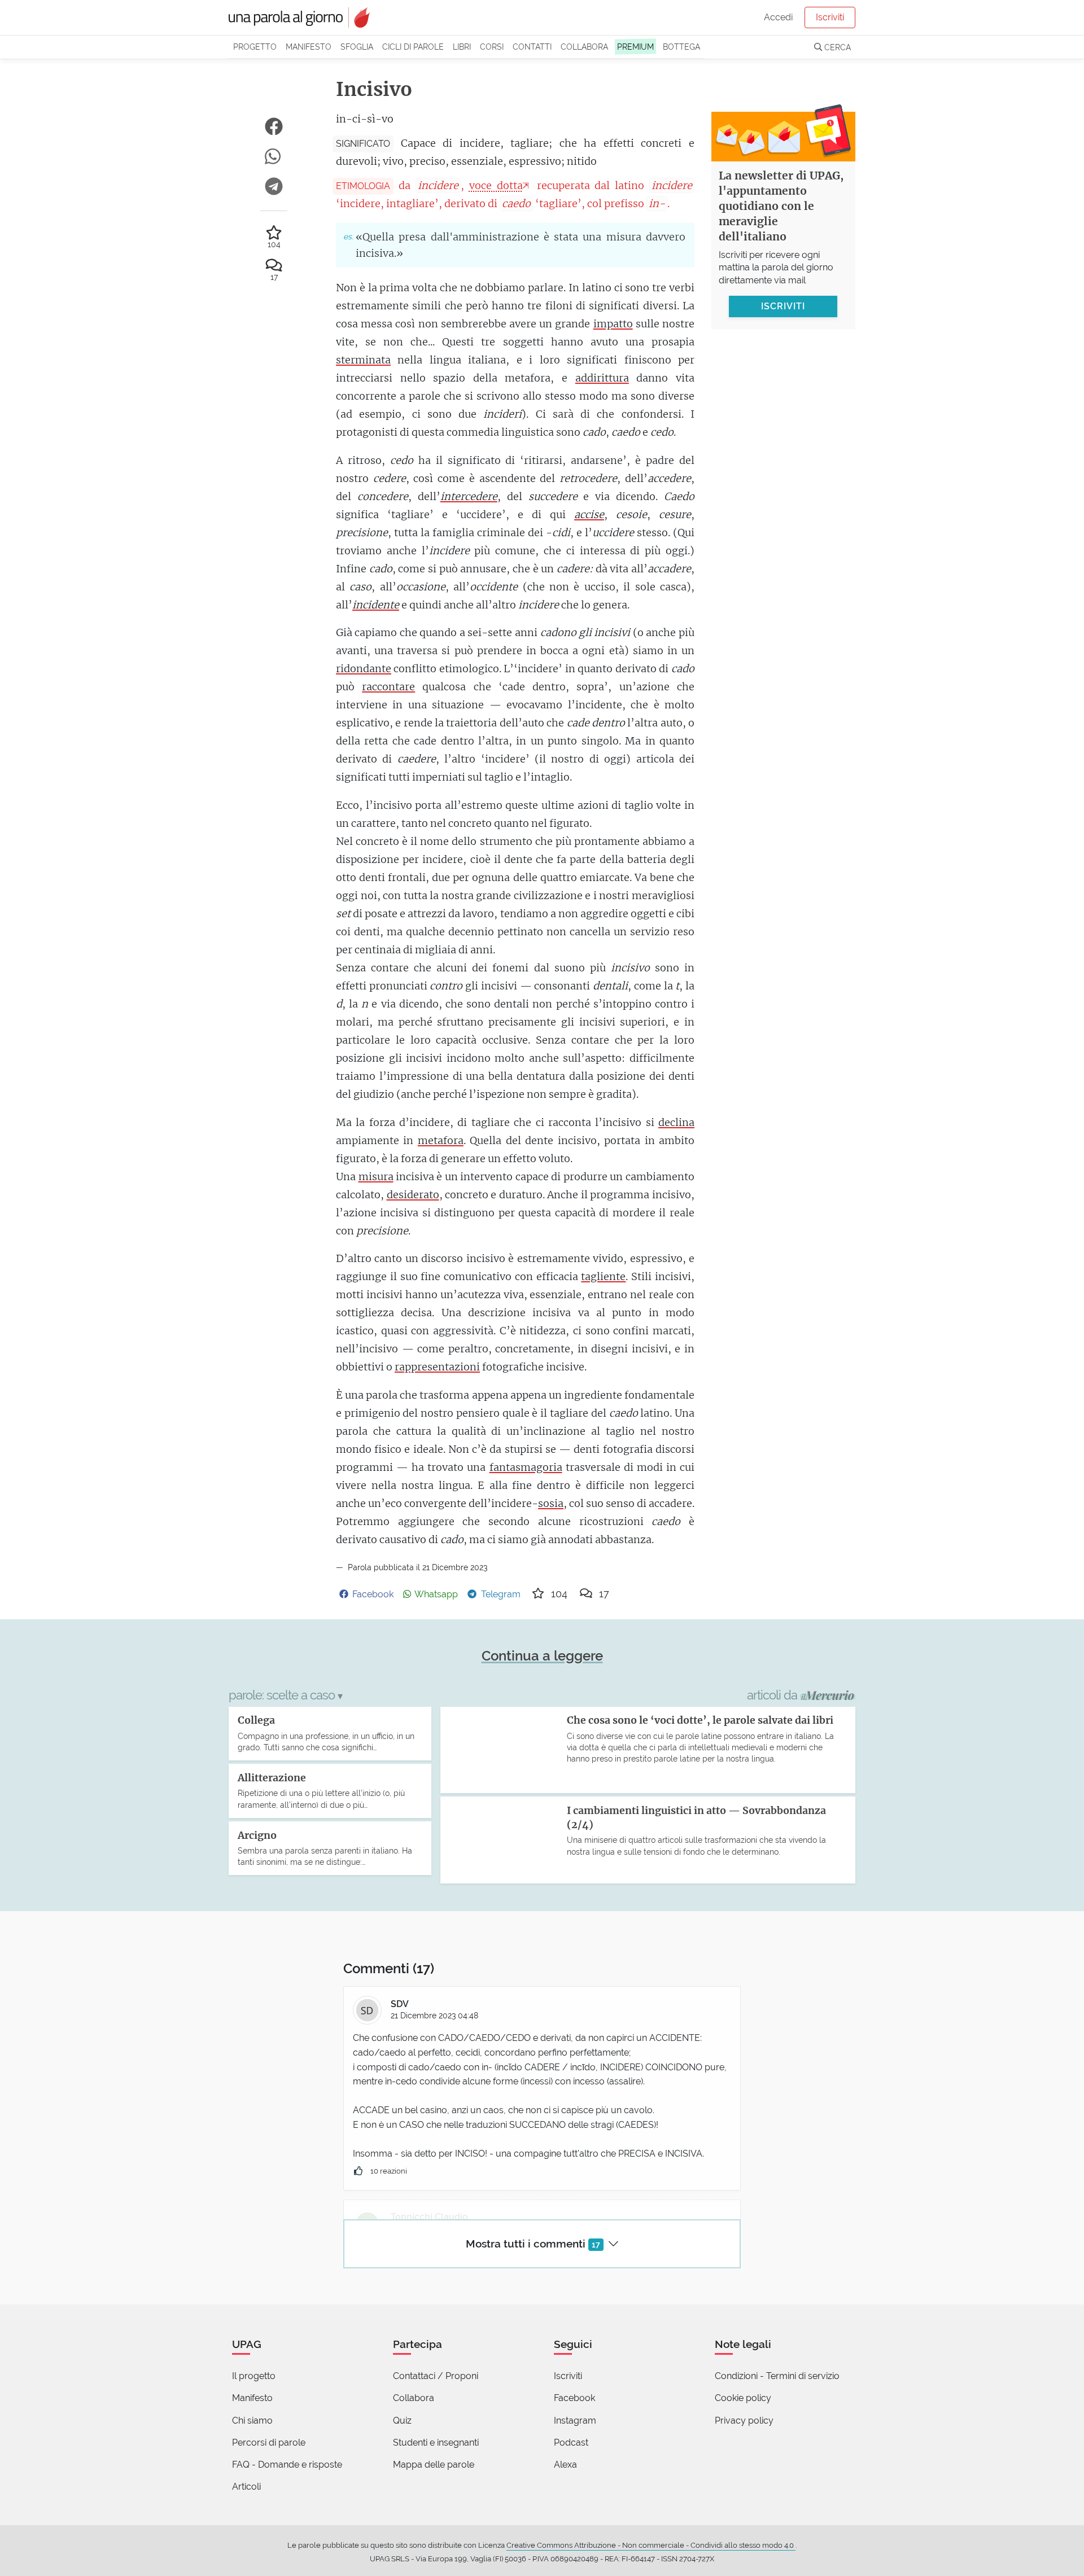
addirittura (602, 378)
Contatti (532, 47)
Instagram (575, 2421)
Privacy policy (744, 2421)
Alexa (565, 2465)
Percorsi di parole (269, 2443)
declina (676, 1122)
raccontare (388, 687)
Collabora (584, 47)
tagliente (603, 1276)
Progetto (255, 47)
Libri (462, 47)
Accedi (778, 17)
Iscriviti (830, 17)
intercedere (469, 496)
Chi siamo (252, 2421)
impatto (613, 324)
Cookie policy (743, 2398)
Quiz (402, 2421)
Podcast (571, 2443)
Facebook (574, 2398)
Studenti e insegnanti (436, 2443)
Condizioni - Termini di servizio (777, 2376)
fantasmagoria (526, 1467)
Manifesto (309, 47)
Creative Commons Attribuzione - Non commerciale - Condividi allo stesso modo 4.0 (651, 2545)
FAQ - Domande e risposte (287, 2465)
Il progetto (254, 2376)
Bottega (681, 47)
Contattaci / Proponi (436, 2376)
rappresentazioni (437, 1367)
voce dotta (496, 185)
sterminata (363, 360)
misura (376, 1177)
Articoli (246, 2487)
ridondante (364, 669)
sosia (551, 1503)
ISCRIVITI (783, 306)
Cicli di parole (413, 47)
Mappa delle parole (434, 2465)
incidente (376, 605)
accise (589, 514)
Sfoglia (357, 47)
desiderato (413, 1195)
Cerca (836, 47)
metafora (441, 1140)
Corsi (492, 47)
